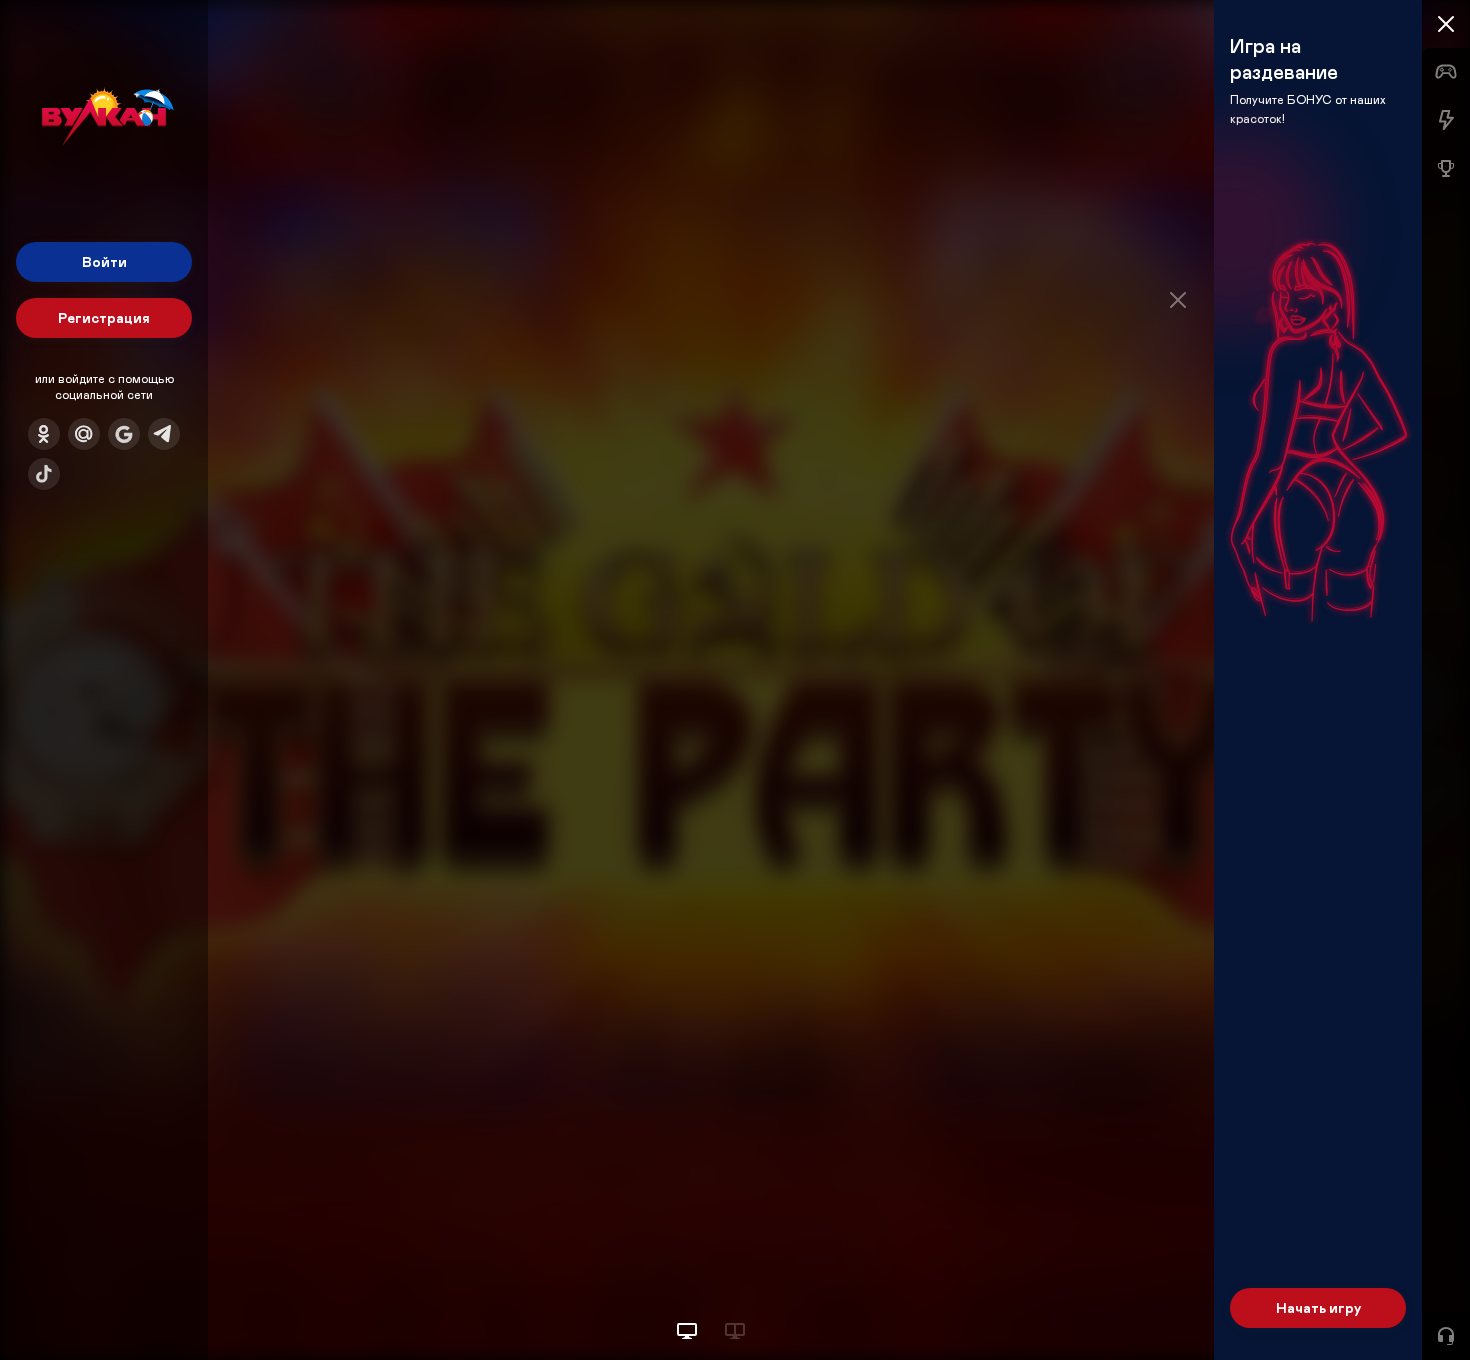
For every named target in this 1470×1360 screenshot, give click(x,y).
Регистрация (104, 317)
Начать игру (1318, 1307)
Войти (104, 261)
